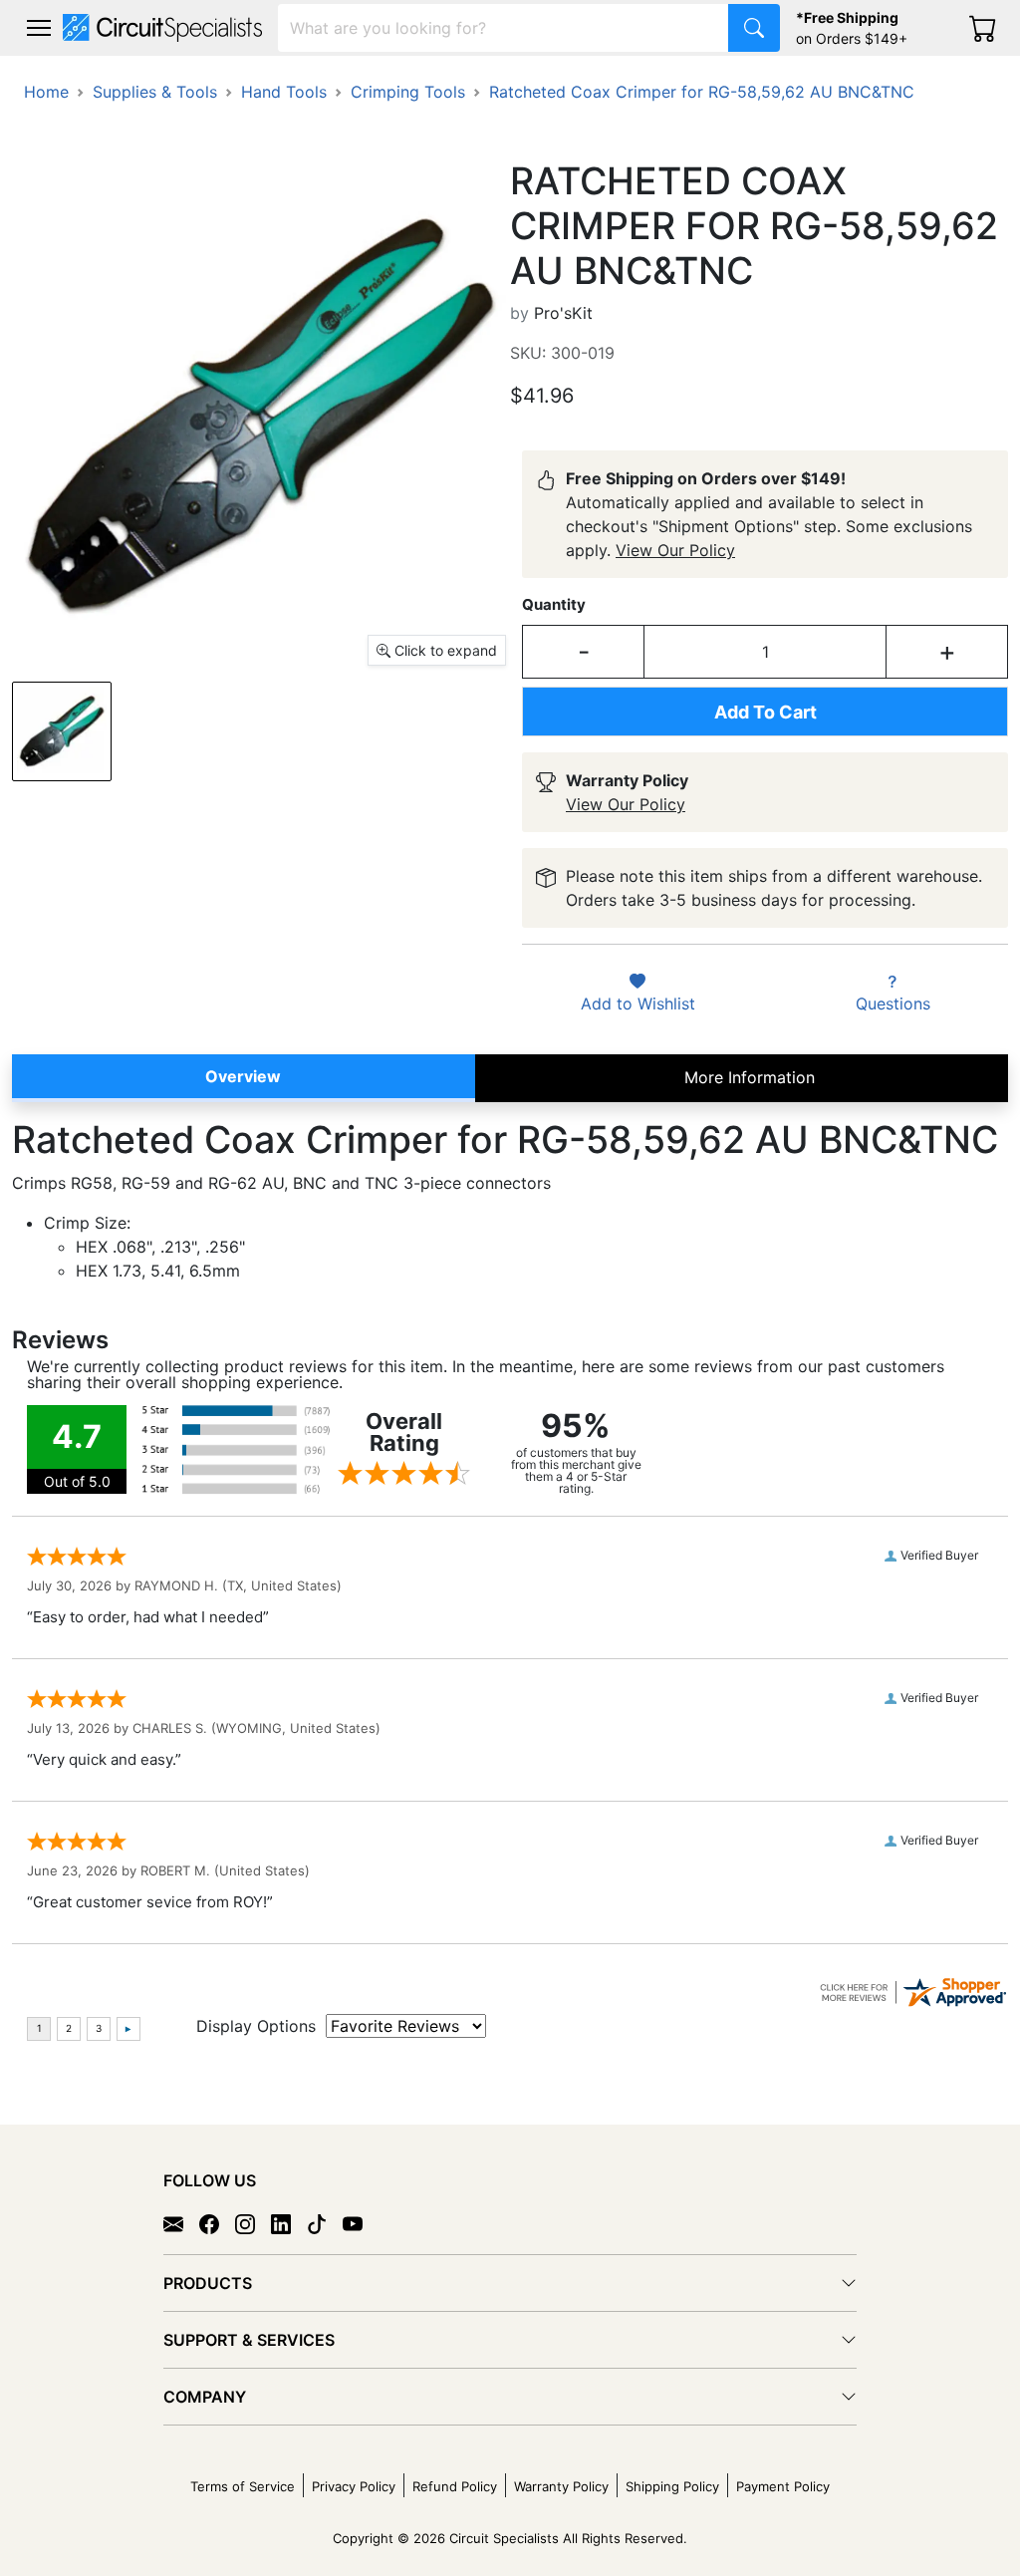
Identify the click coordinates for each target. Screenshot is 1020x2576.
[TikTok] (325, 2223)
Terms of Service (243, 2486)
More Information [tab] (750, 1077)
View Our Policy (675, 550)
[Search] (754, 28)
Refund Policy (455, 2486)
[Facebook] (217, 2223)
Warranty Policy (561, 2486)
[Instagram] (253, 2223)
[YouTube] (361, 2223)
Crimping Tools (408, 92)
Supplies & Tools (155, 92)
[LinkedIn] (289, 2223)
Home (46, 92)
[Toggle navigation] (39, 28)
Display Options (256, 2026)
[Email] (181, 2223)
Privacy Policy (354, 2486)
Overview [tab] (243, 1076)
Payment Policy (783, 2486)
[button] (39, 28)
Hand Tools (284, 92)
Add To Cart (765, 712)
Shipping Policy (672, 2486)
